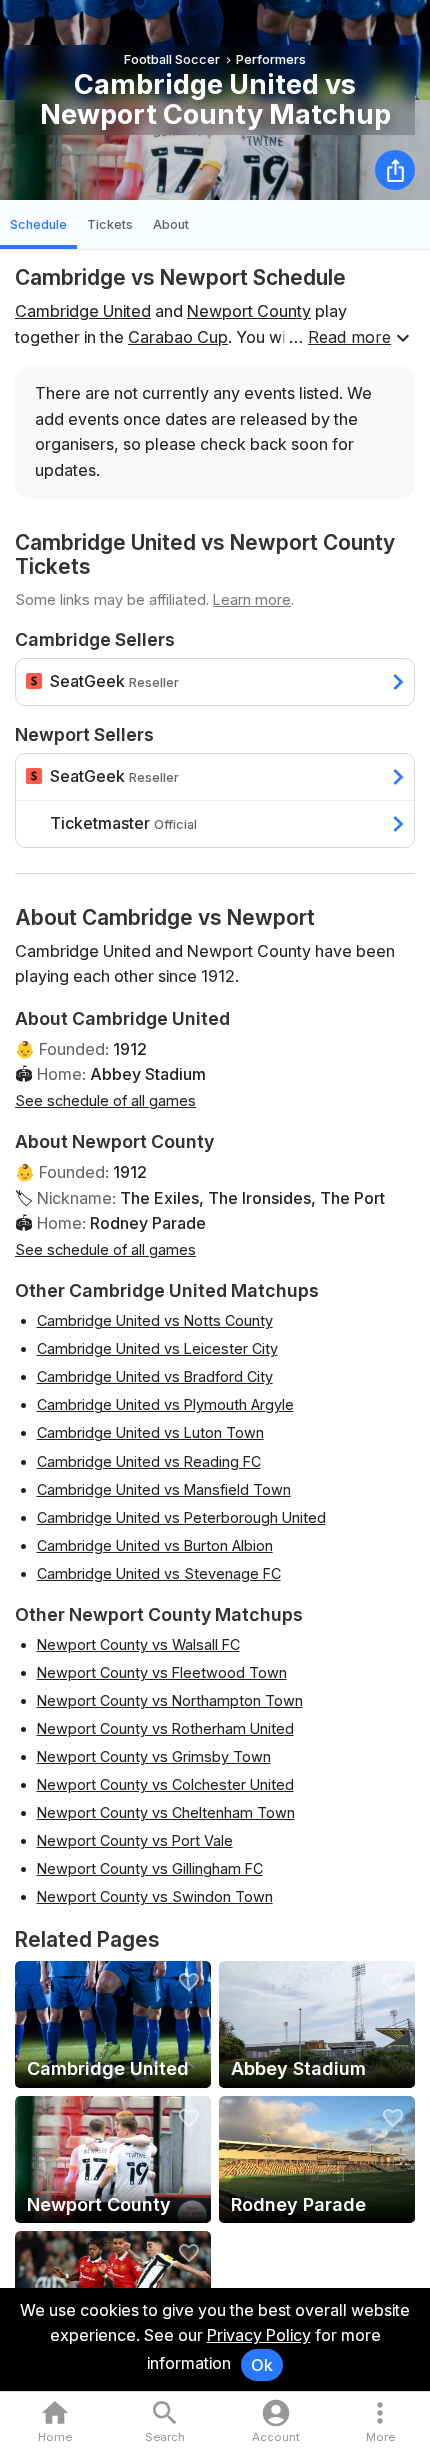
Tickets (110, 224)
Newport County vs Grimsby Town (154, 1756)
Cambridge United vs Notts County (155, 1320)
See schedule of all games (105, 1100)
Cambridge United (83, 311)
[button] (380, 2422)
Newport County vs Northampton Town (170, 1700)
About (171, 224)
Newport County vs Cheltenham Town (166, 1812)
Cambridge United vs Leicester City (157, 1348)
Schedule (38, 224)
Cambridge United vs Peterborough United (181, 1517)
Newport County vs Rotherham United (165, 1728)
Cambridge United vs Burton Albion (155, 1545)
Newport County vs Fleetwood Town (162, 1672)
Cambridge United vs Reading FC (149, 1461)
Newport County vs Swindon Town (155, 1896)
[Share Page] (395, 170)
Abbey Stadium (148, 1074)
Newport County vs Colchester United (165, 1784)
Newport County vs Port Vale (135, 1840)
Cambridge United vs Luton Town (150, 1432)
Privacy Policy (259, 2335)
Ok (262, 2365)
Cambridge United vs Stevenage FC (159, 1573)
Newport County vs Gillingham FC (150, 1868)
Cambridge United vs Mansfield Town (164, 1489)
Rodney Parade (148, 1223)
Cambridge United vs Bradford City (155, 1376)
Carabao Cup (178, 337)
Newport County (249, 311)
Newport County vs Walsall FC (138, 1644)
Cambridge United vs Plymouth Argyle (165, 1404)
